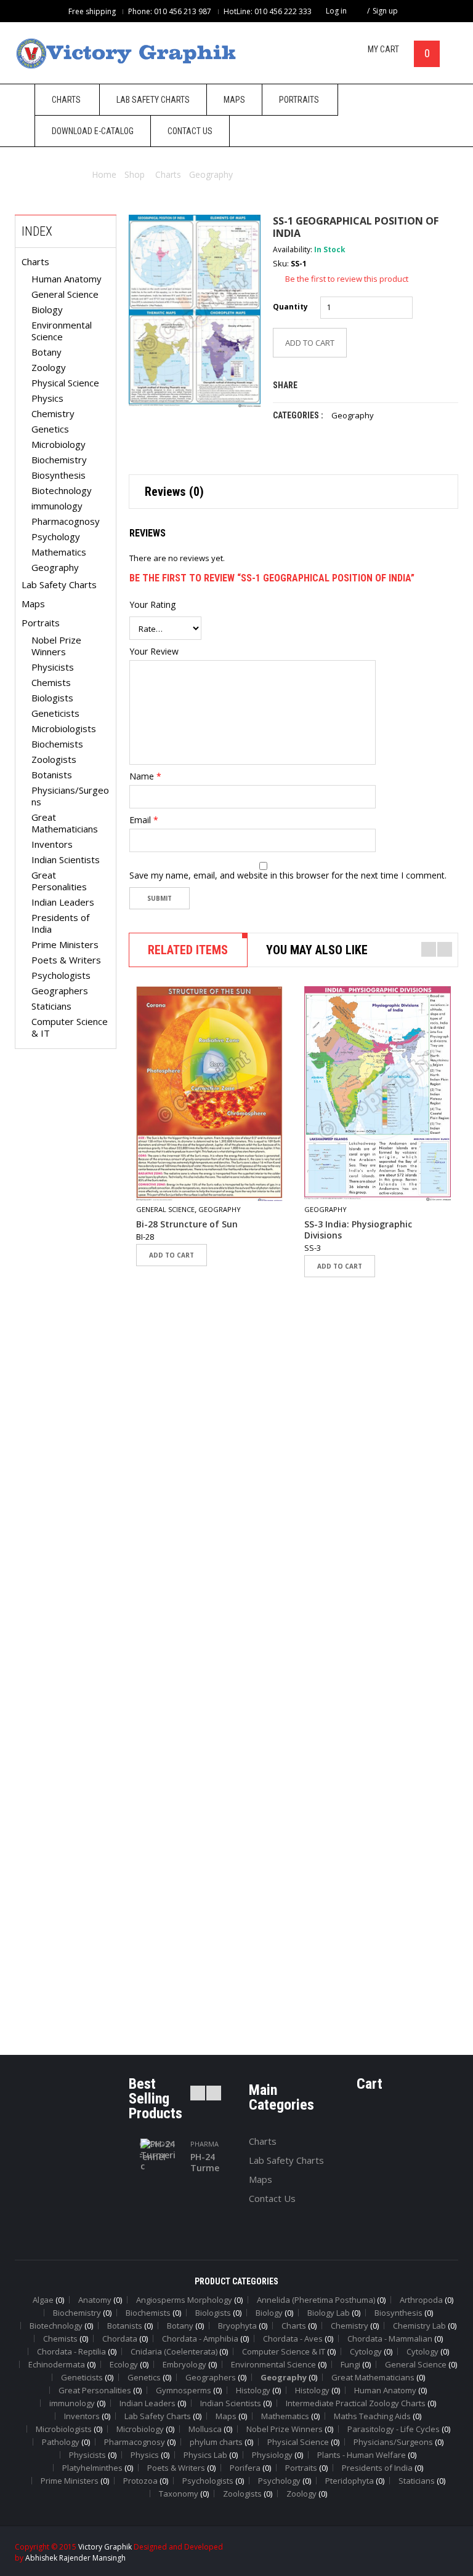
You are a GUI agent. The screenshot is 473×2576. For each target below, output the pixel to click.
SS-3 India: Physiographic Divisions (358, 1230)
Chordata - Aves (293, 2339)
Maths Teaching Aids (372, 2416)
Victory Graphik (105, 2547)
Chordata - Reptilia (71, 2351)
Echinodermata (57, 2364)
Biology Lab (329, 2313)
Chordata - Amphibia (200, 2339)
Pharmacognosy (66, 521)
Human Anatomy (67, 279)
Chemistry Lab (419, 2326)
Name (145, 776)
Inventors (52, 844)
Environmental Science (62, 331)
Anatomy (95, 2300)
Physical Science (65, 383)
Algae (43, 2300)
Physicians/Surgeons (70, 796)
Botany (46, 352)
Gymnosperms (184, 2390)
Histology (253, 2390)
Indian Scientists (66, 859)
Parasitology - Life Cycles (394, 2429)
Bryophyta (237, 2326)
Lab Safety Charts (59, 584)
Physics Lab (205, 2455)
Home (104, 174)
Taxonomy (179, 2494)
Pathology (61, 2442)
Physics (47, 398)
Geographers (60, 991)
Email (144, 820)
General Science (65, 294)
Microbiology (59, 444)
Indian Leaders (63, 902)
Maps (33, 604)
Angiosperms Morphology (184, 2300)
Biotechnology (62, 490)
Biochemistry (59, 460)
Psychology (56, 536)
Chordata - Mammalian (390, 2339)
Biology (47, 309)
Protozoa (140, 2481)
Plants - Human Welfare (362, 2455)
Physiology (272, 2455)
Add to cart (172, 1255)
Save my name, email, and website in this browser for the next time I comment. (288, 875)
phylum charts (216, 2442)
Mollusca (205, 2429)
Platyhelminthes (92, 2468)
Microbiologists (64, 728)
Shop (135, 174)
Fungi (350, 2364)
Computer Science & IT (70, 1027)
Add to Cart (310, 343)
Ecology (124, 2364)
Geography (211, 174)
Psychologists (61, 975)
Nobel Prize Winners (56, 646)
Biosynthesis (59, 475)
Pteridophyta (350, 2481)
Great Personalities (59, 881)
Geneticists (55, 713)
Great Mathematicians (65, 823)
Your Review (154, 652)
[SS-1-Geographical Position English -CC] (195, 311)
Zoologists (54, 759)
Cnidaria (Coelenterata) (174, 2351)
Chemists (51, 682)
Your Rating (152, 605)
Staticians (51, 1006)
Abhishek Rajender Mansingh (75, 2558)
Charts (168, 174)
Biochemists (57, 744)
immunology (57, 506)
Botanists (52, 775)
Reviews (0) (174, 492)
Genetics (50, 429)
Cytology (366, 2351)
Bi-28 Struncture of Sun (187, 1224)
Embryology (184, 2364)
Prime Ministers (65, 944)
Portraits (41, 623)
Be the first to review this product (347, 279)
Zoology (49, 367)
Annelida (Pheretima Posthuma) (316, 2300)
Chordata (120, 2339)
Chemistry (53, 413)
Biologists (52, 698)
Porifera (245, 2468)
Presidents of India (60, 923)
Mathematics (59, 552)
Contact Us (272, 2198)
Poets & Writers (66, 960)
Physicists (53, 667)
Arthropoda (421, 2300)
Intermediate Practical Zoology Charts (356, 2403)
